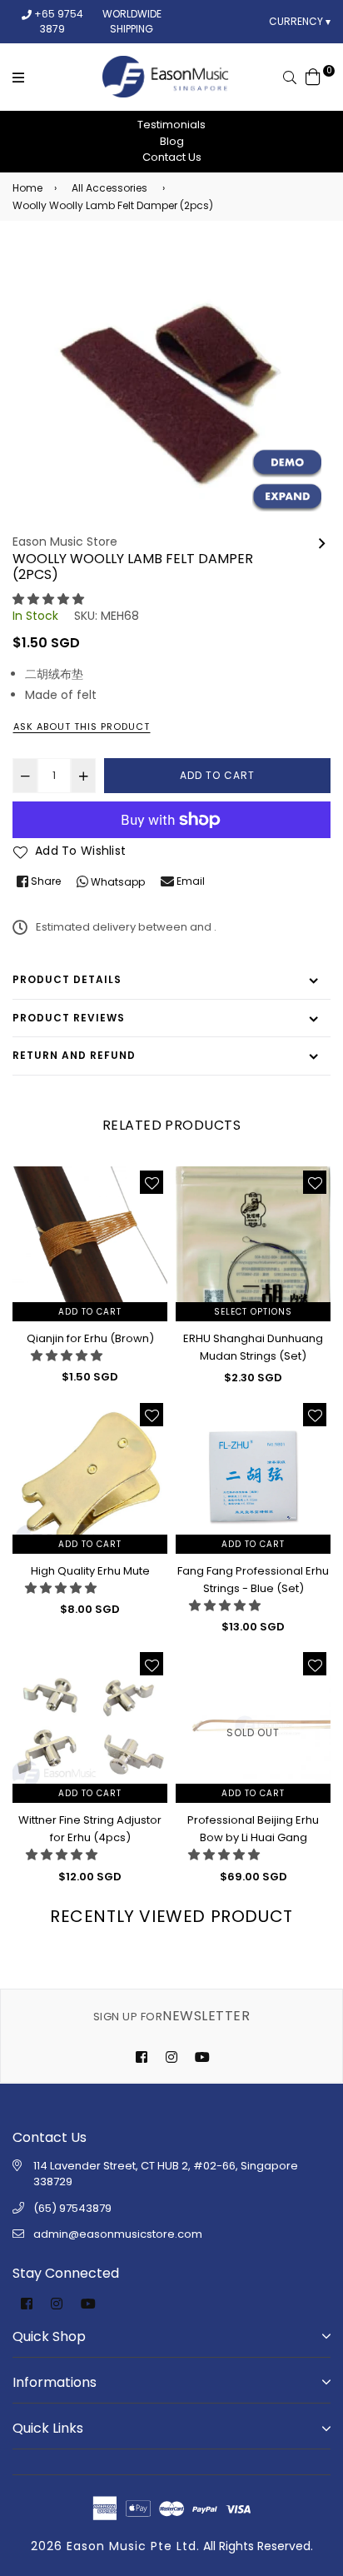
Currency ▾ (300, 21)
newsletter (171, 2016)
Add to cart (90, 1312)
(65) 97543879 (72, 2208)
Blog (172, 141)
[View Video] (287, 463)
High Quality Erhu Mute (90, 1571)
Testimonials (171, 125)
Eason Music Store (65, 542)
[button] (48, 599)
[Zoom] (287, 497)
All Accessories (109, 188)
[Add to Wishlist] (152, 1182)
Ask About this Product (82, 726)
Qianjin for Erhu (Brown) (90, 1338)
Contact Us (172, 157)
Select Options (253, 1312)
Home (27, 188)
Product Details (67, 979)
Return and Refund (74, 1055)
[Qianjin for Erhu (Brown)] (322, 542)
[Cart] (313, 76)
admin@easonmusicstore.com (118, 2234)
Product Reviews (69, 1018)
